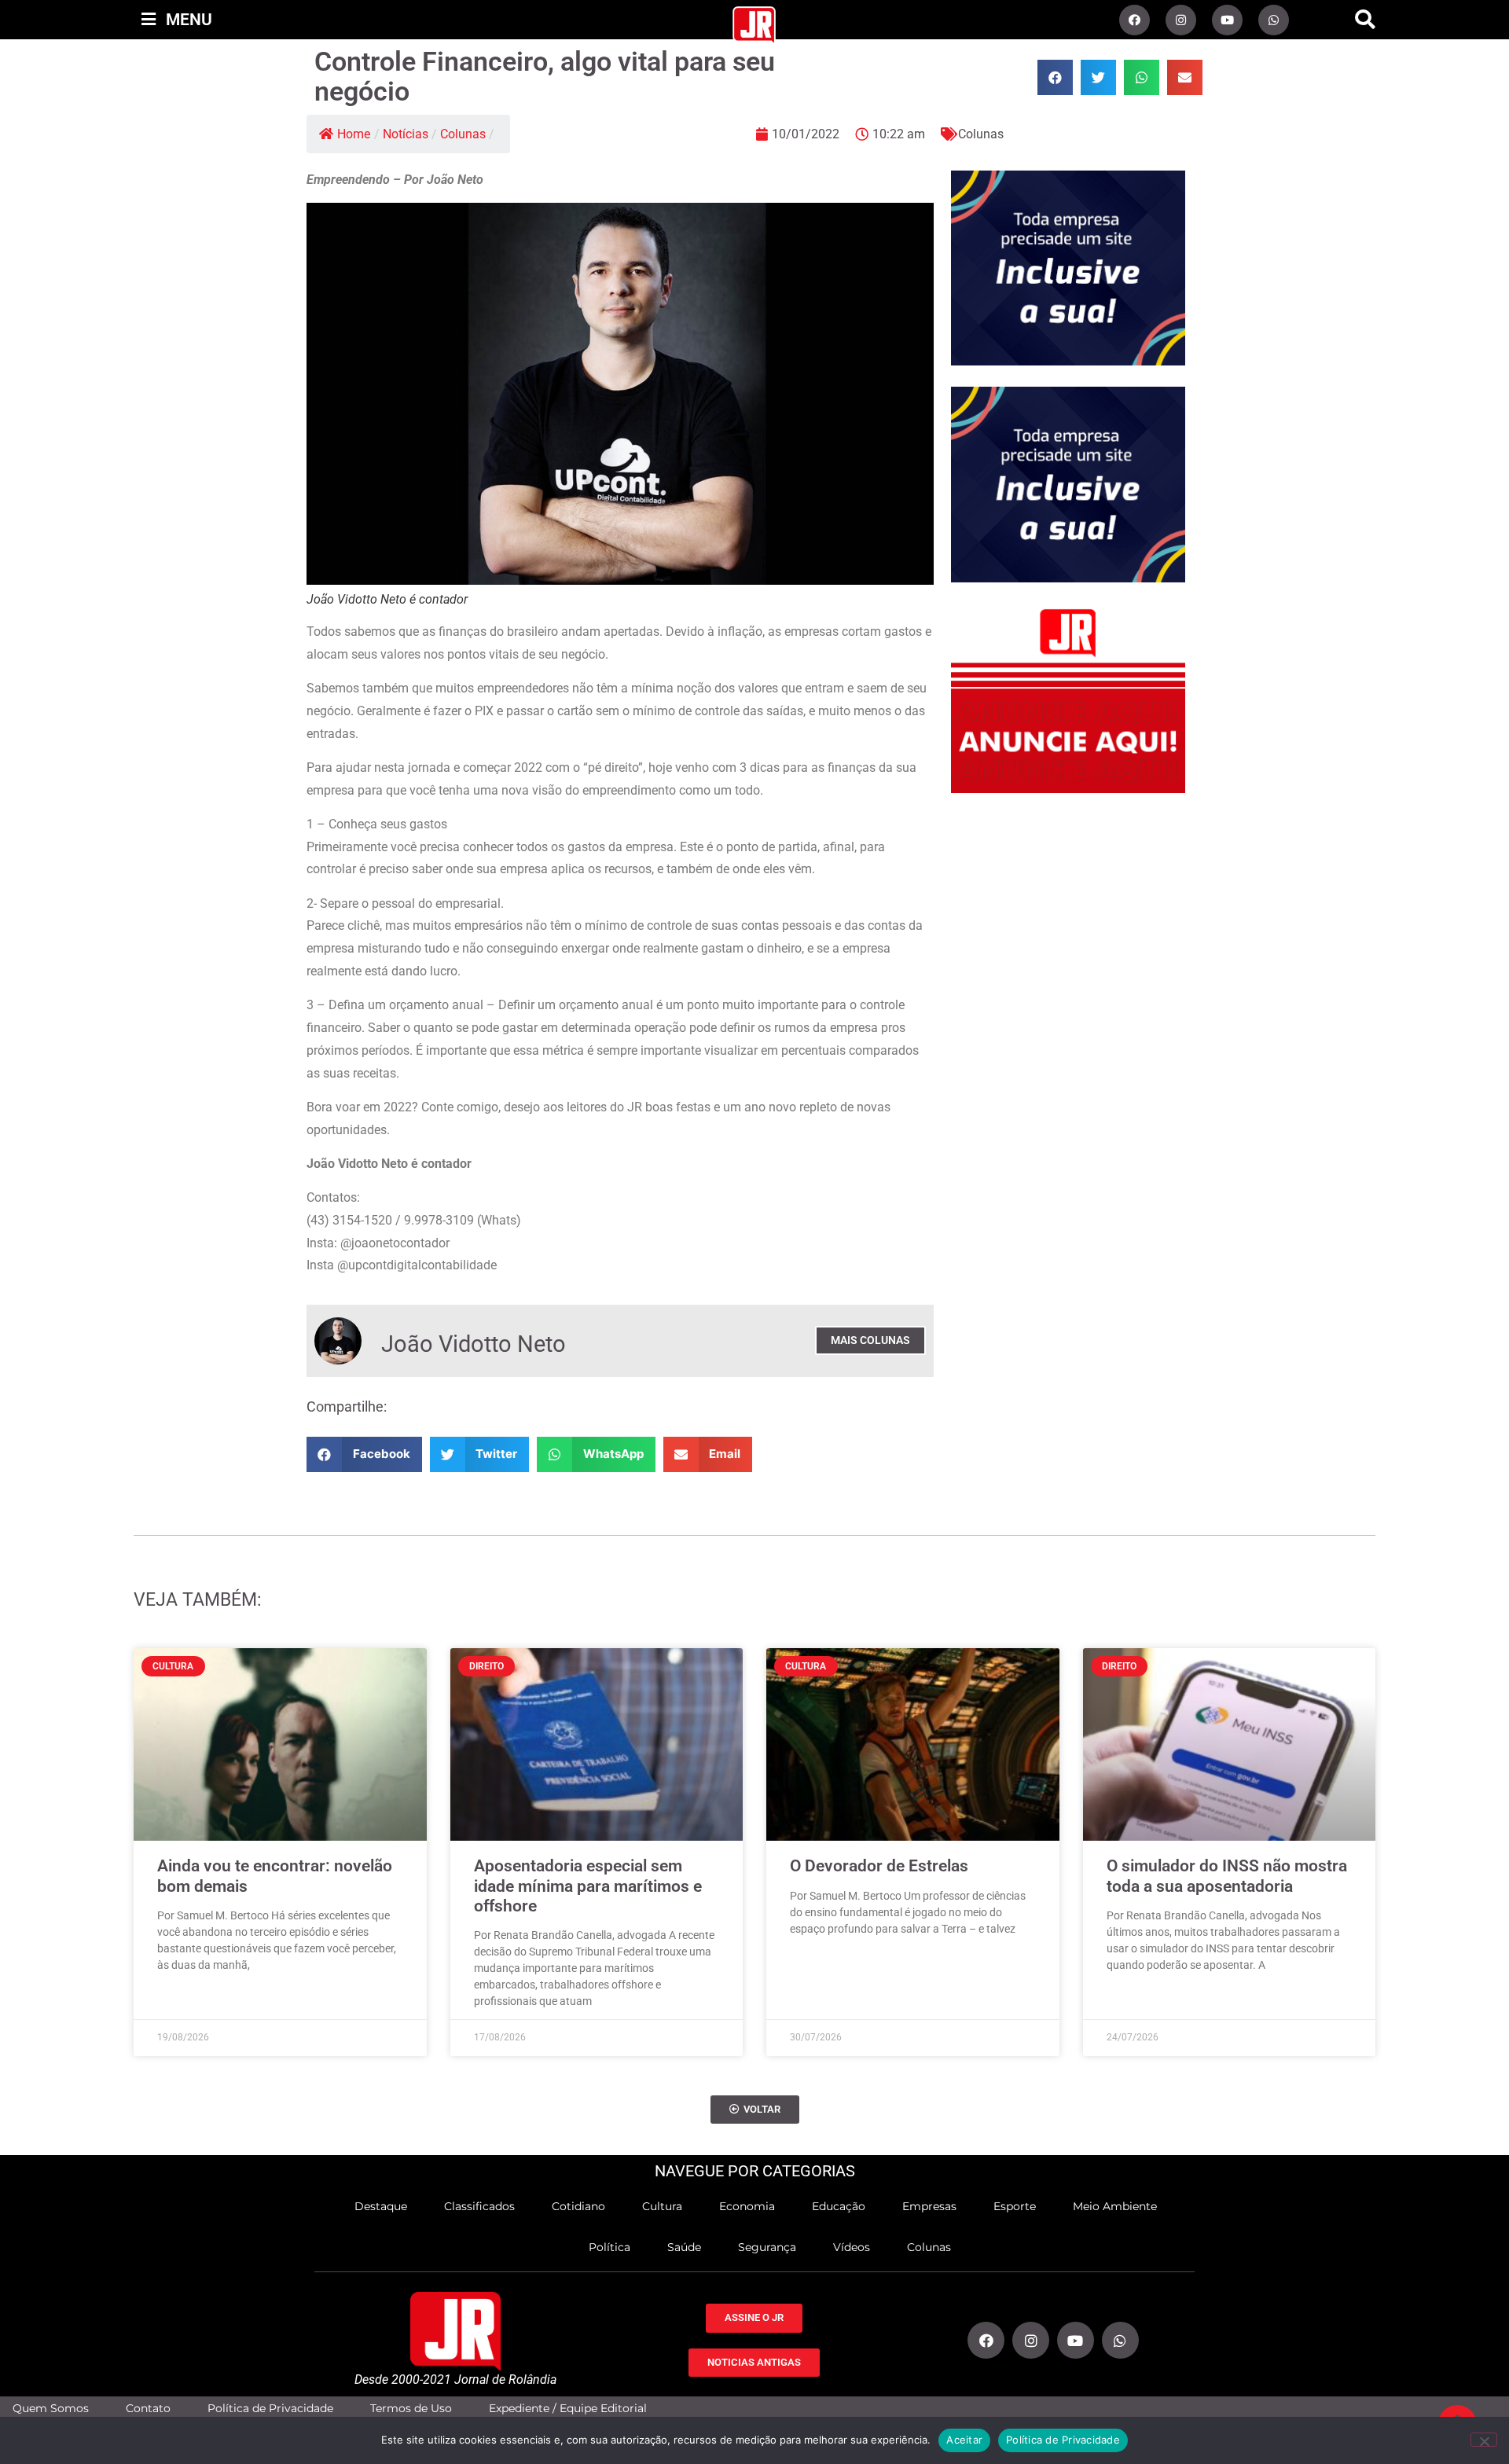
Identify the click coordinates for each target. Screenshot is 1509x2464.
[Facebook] (1135, 20)
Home (354, 134)
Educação (839, 2206)
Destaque (381, 2206)
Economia (747, 2206)
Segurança (767, 2247)
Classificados (479, 2206)
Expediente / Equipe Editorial (568, 2409)
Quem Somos (51, 2409)
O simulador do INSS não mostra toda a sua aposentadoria (1227, 1876)
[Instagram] (1181, 20)
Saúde (684, 2247)
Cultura (662, 2206)
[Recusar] (1484, 2440)
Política (609, 2247)
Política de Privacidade (270, 2409)
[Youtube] (1227, 20)
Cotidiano (578, 2206)
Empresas (929, 2206)
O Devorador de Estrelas (879, 1866)
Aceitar (964, 2440)
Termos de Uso (411, 2409)
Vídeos (852, 2247)
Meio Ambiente (1115, 2206)
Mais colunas (870, 1340)
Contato (148, 2409)
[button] (1365, 20)
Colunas (463, 134)
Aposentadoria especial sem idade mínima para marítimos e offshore (588, 1886)
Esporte (1015, 2206)
